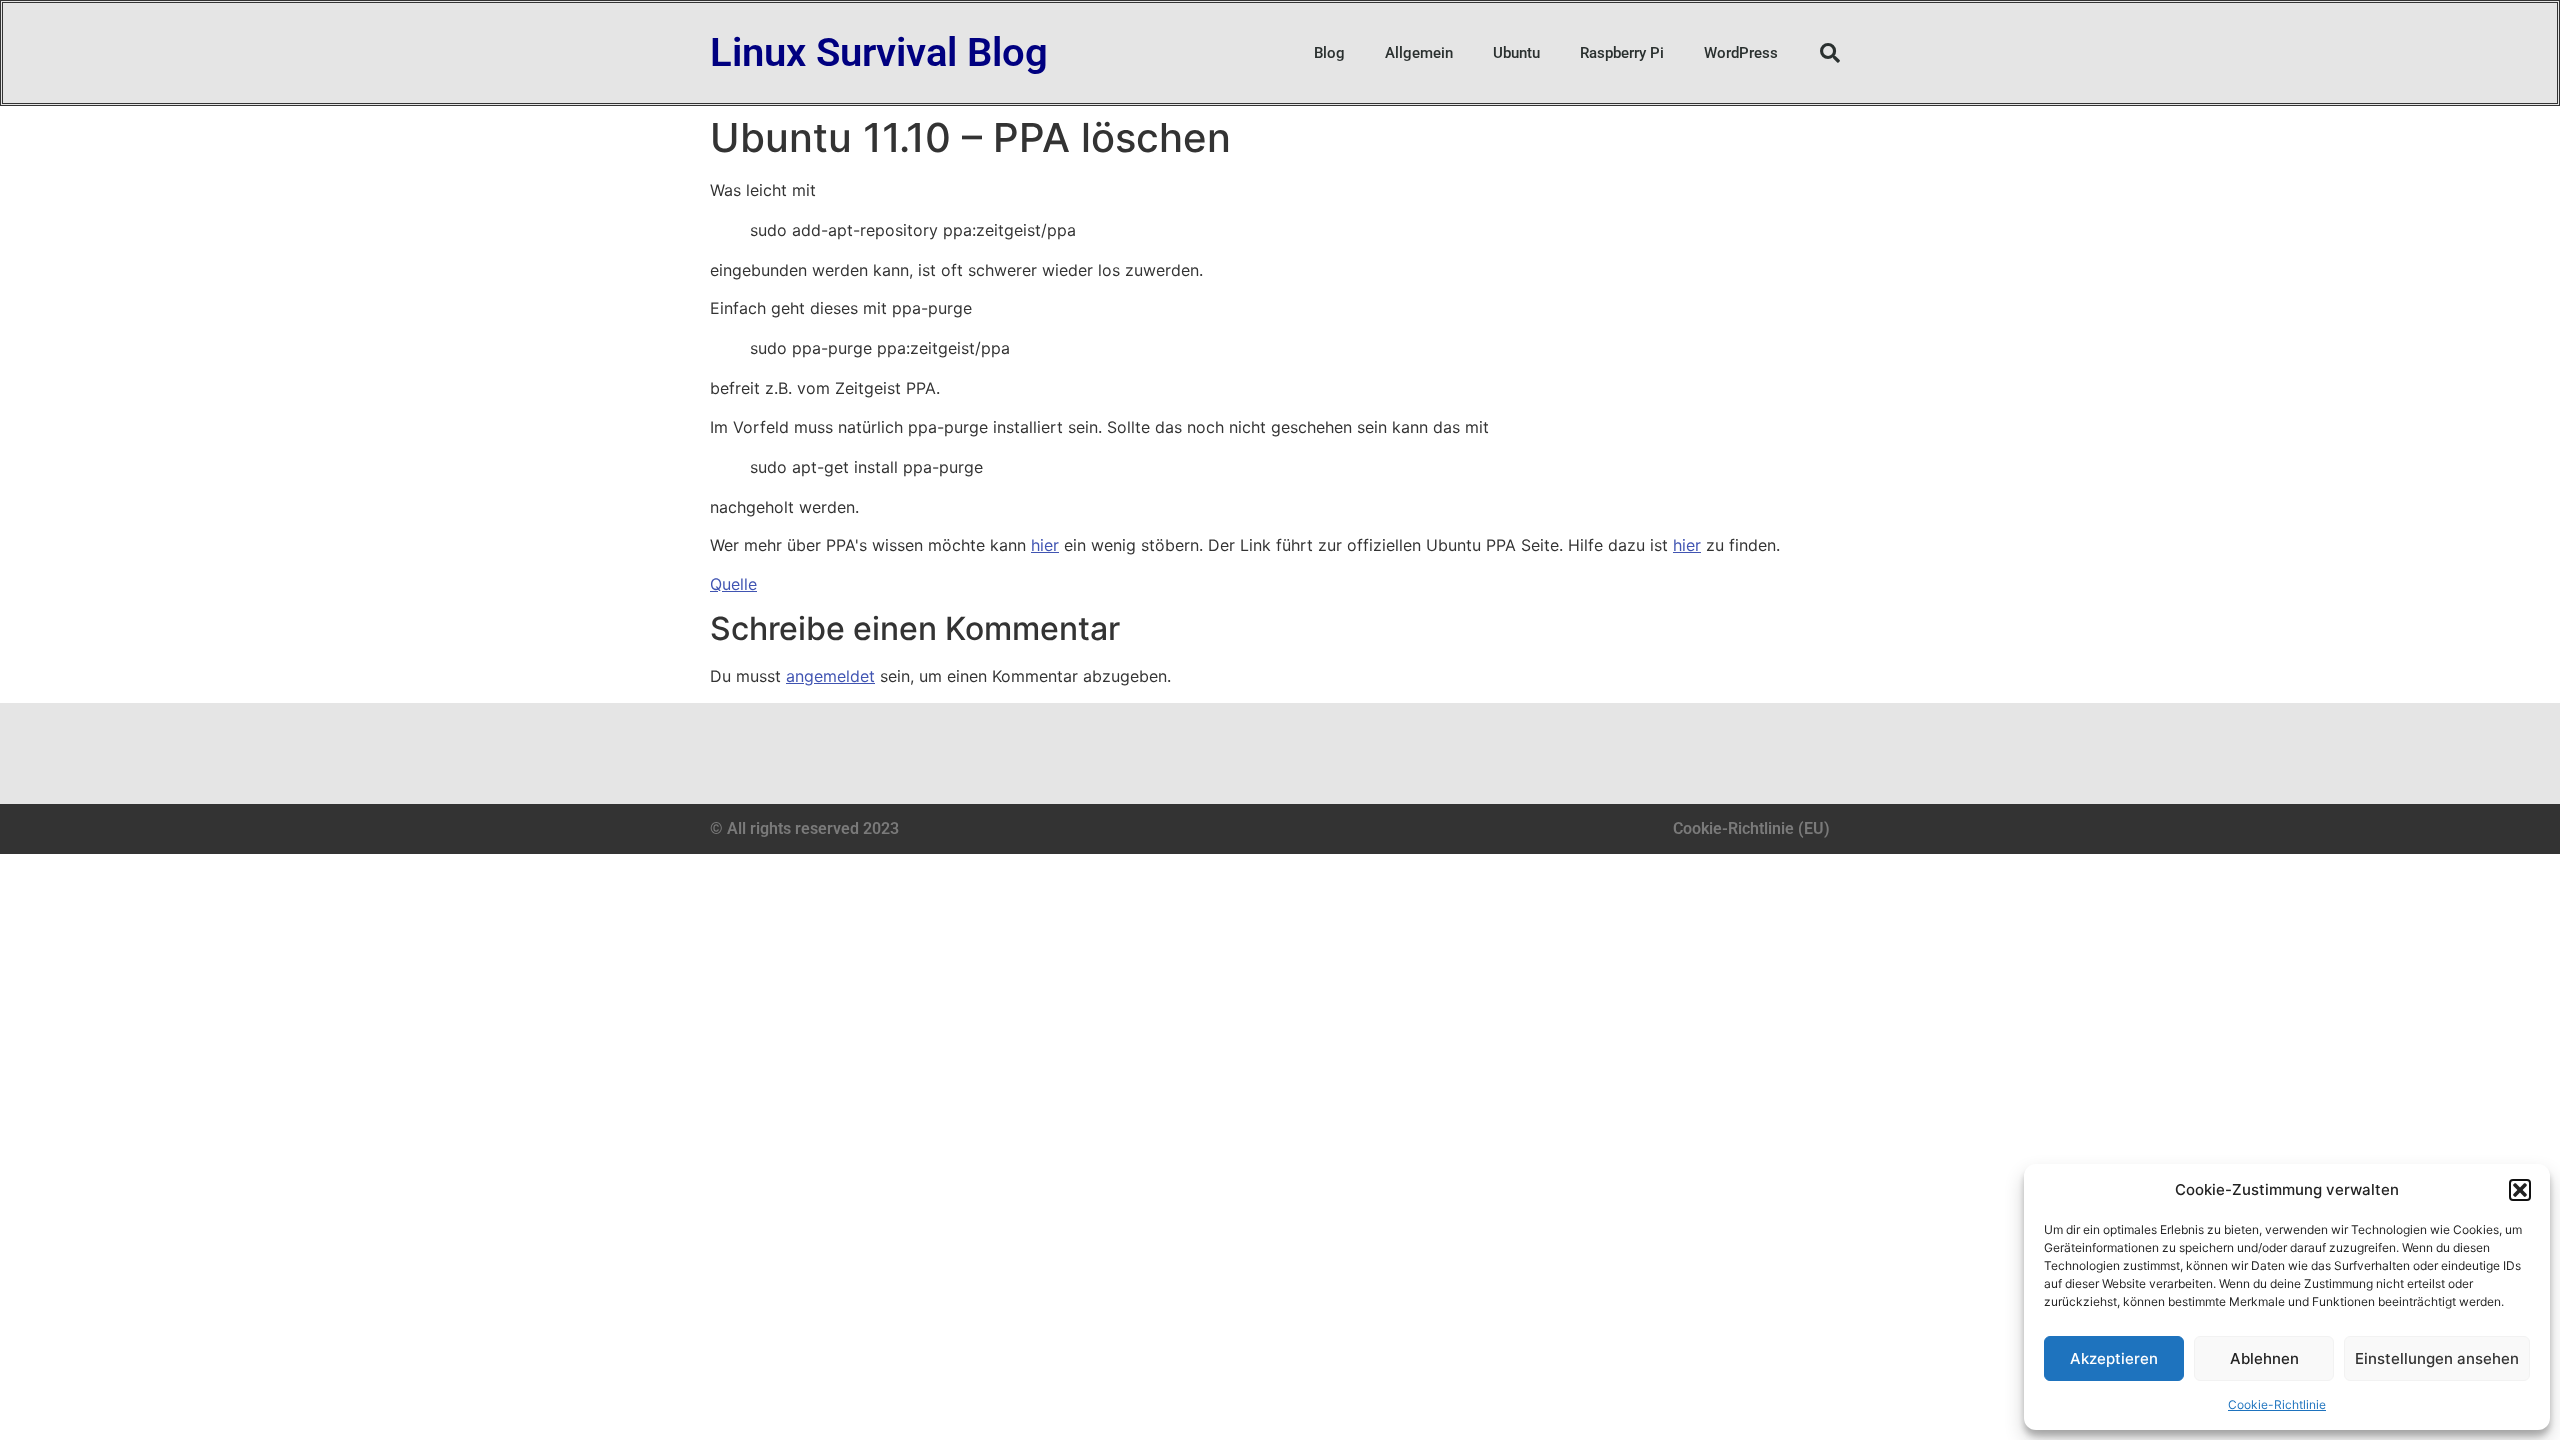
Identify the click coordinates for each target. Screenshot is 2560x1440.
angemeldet (830, 676)
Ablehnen (2264, 1358)
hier (1045, 545)
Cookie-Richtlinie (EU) (1751, 828)
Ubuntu (1516, 53)
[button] (2520, 1190)
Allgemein (1419, 53)
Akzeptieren (2114, 1358)
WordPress (1741, 53)
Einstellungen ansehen (2437, 1358)
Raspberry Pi (1622, 53)
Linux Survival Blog (879, 52)
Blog (1329, 53)
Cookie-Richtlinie (2277, 1404)
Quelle (733, 584)
